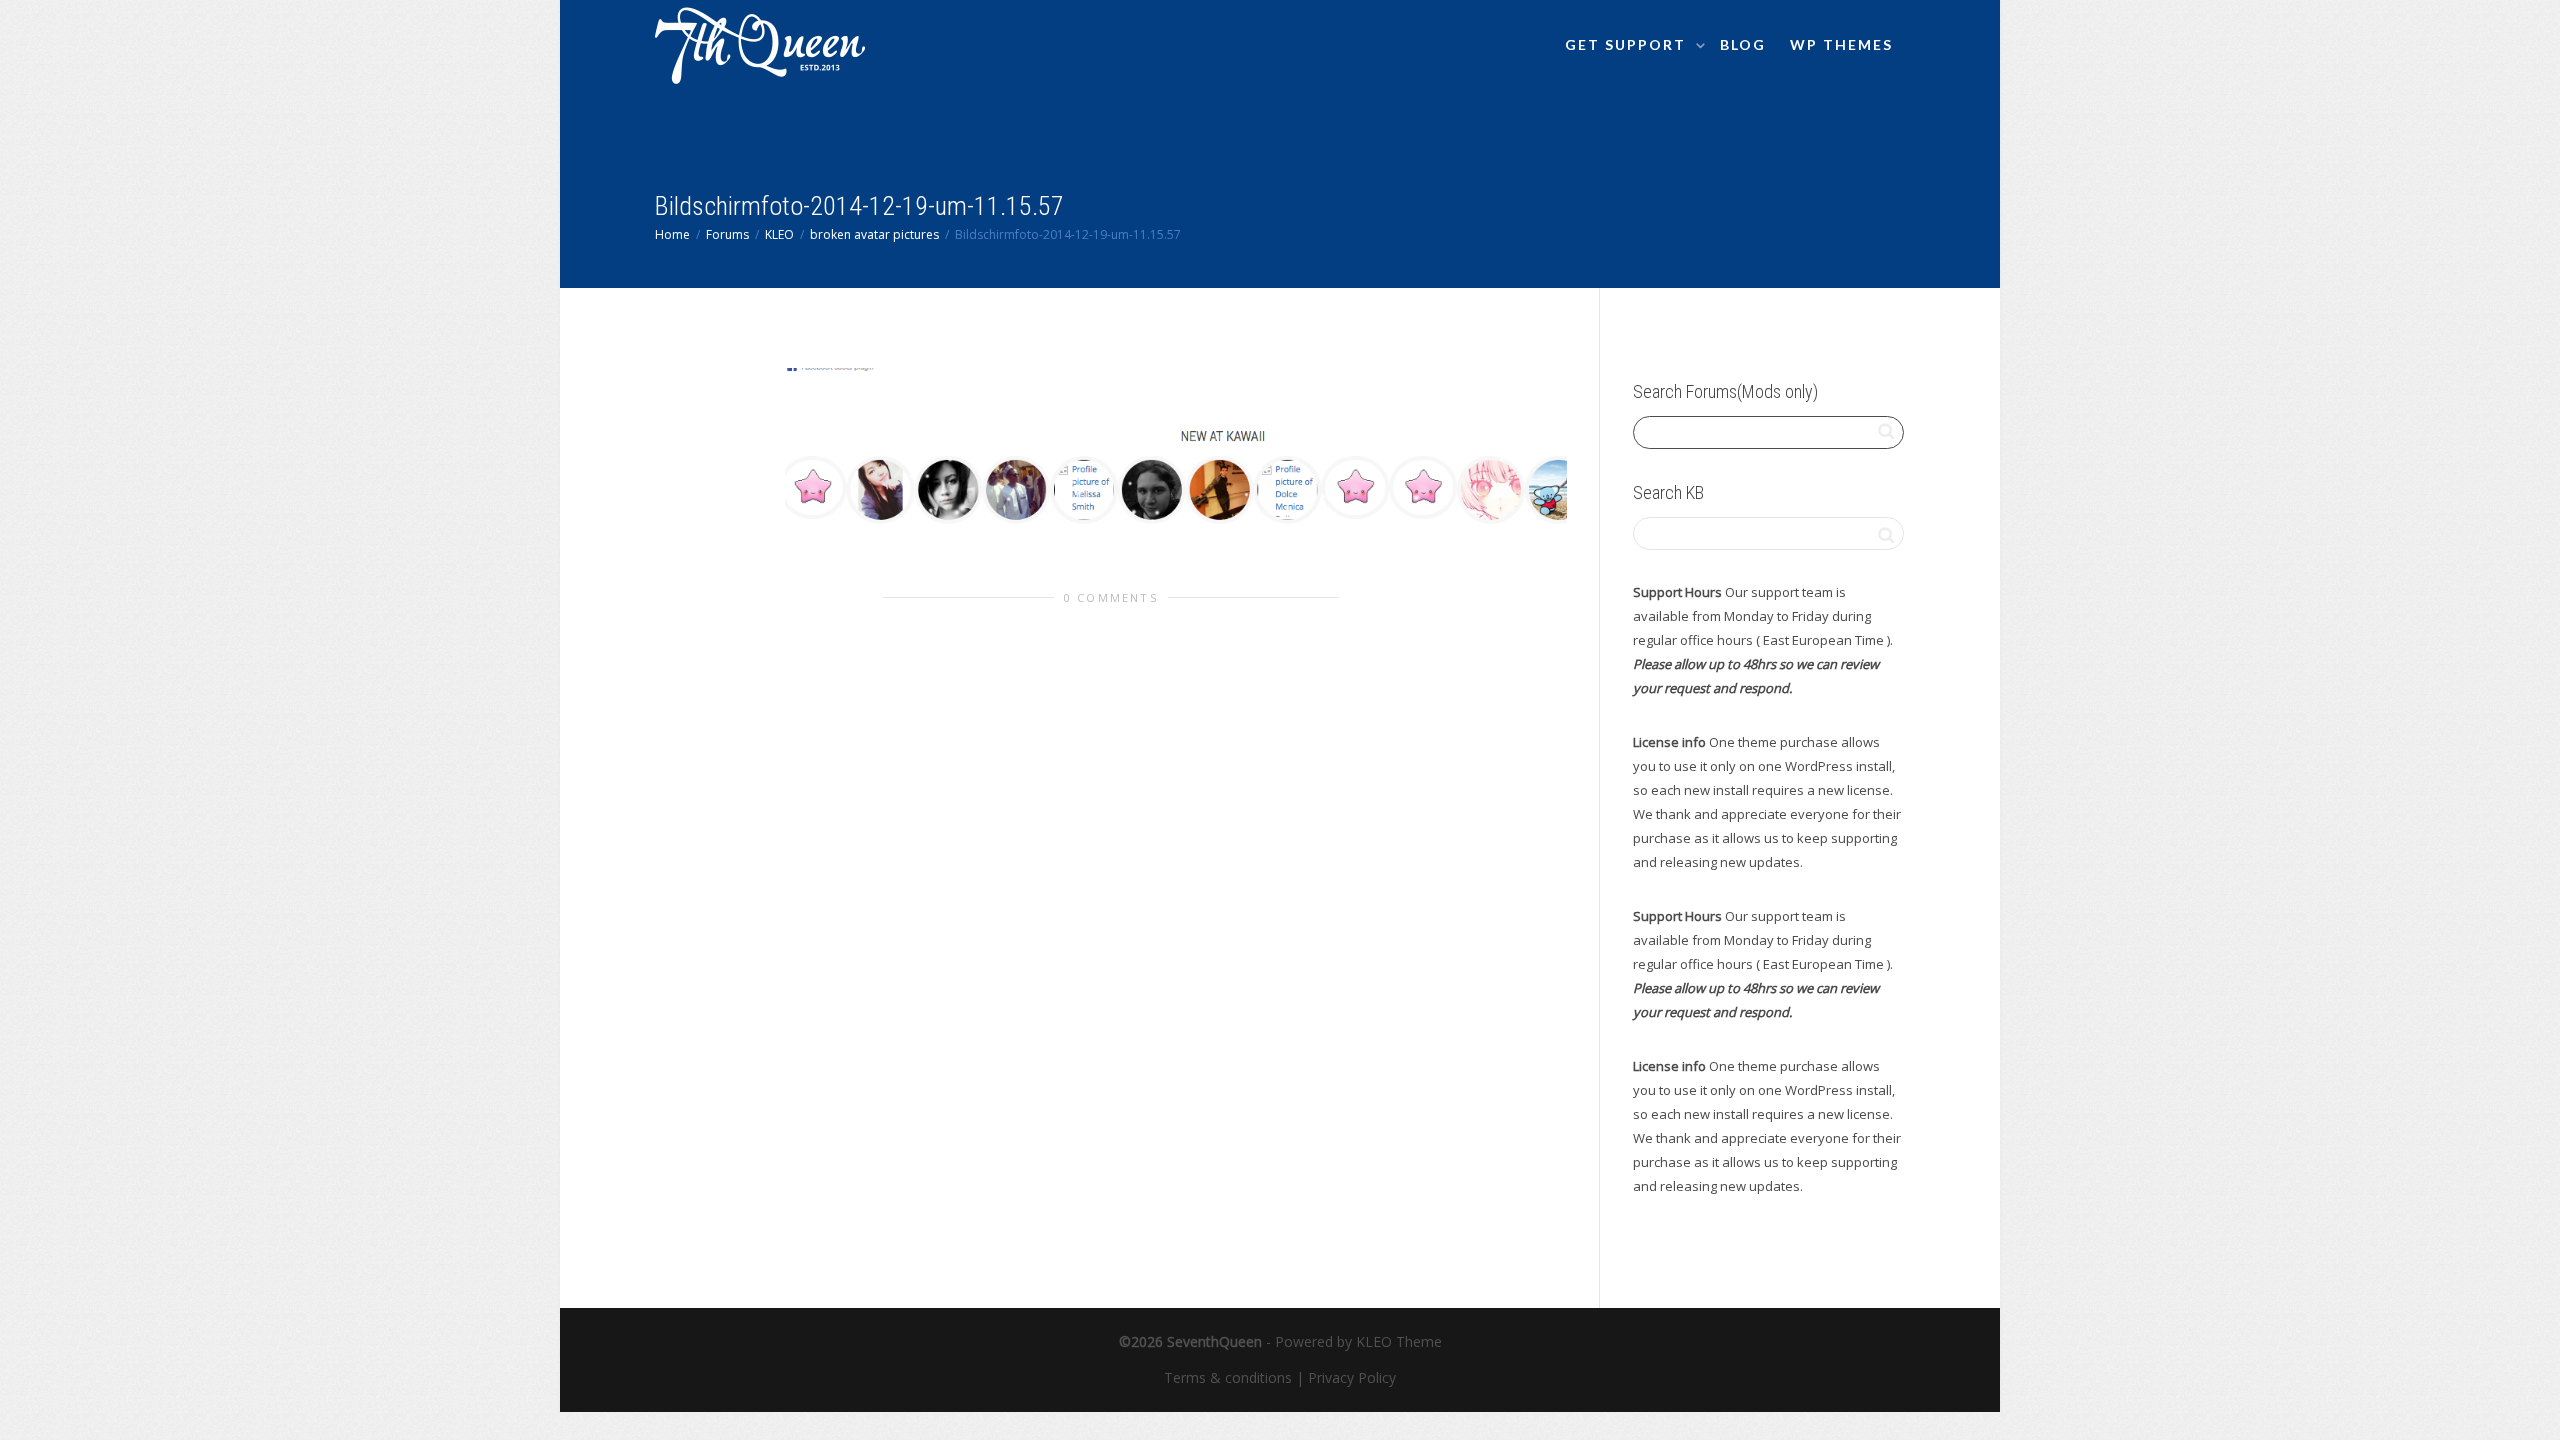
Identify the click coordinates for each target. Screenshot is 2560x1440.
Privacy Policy (1352, 1377)
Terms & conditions (1228, 1377)
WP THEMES (1841, 44)
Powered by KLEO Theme (1358, 1341)
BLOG (1743, 44)
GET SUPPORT (1628, 44)
